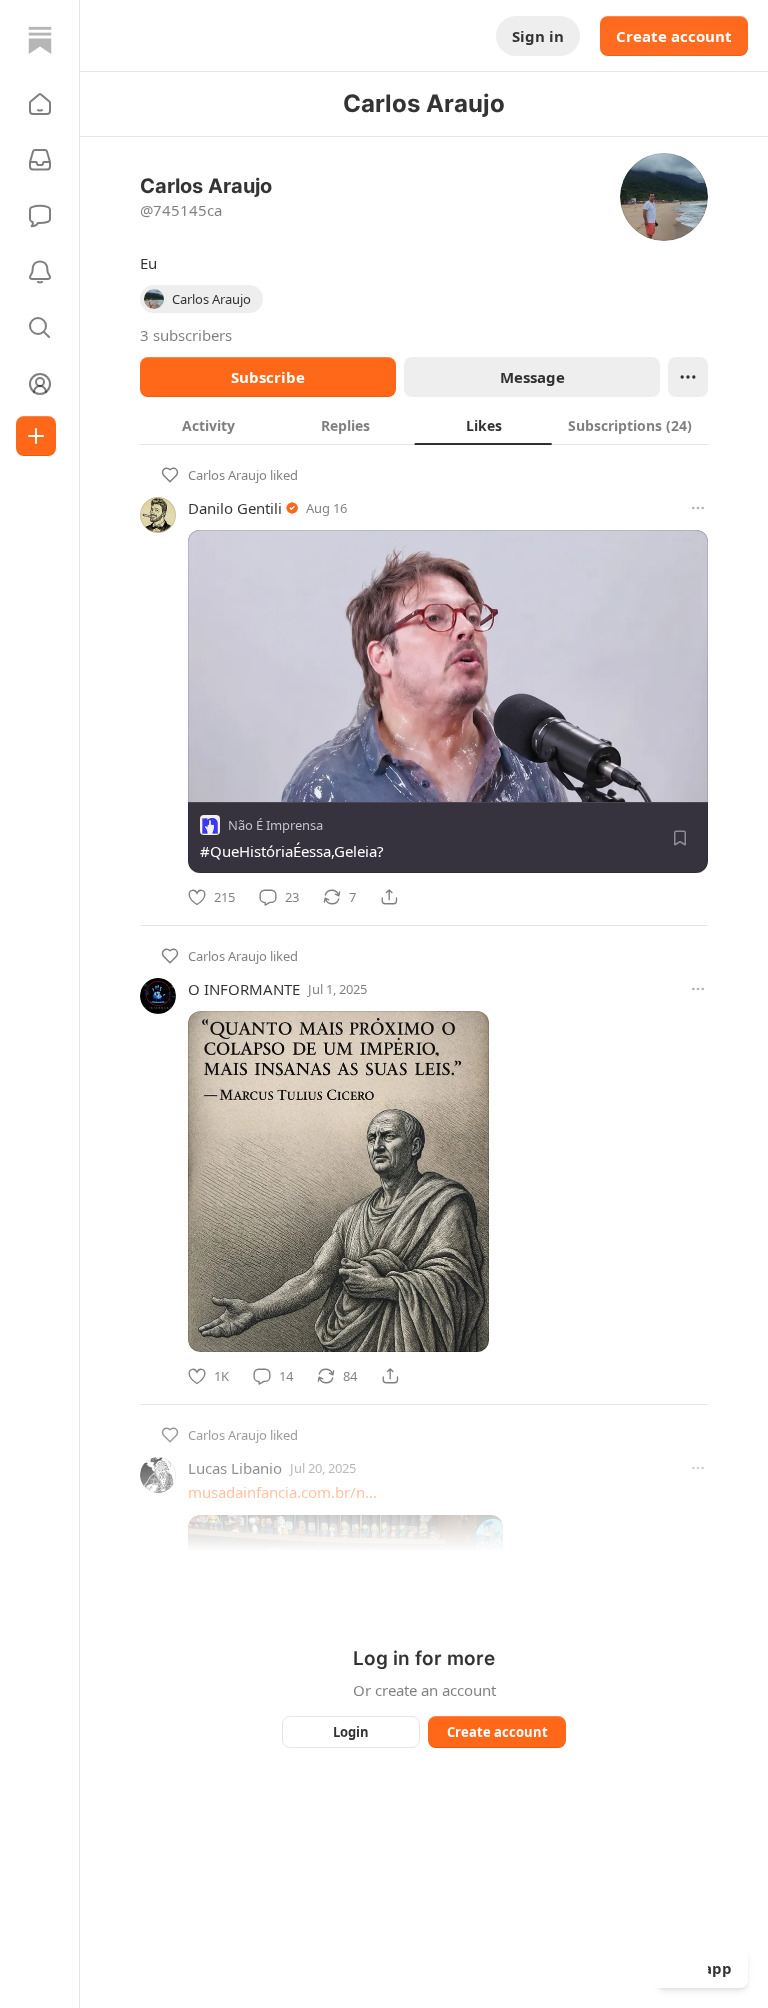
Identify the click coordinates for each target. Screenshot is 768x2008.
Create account (674, 36)
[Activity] (40, 272)
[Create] (36, 436)
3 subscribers (186, 335)
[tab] (208, 425)
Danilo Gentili (235, 508)
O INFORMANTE (244, 989)
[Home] (40, 40)
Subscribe (268, 377)
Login (351, 1732)
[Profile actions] (688, 377)
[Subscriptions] (40, 160)
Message (532, 377)
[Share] (389, 897)
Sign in (538, 36)
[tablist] (424, 425)
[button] (40, 104)
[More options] (698, 508)
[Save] (680, 838)
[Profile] (40, 384)
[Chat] (40, 216)
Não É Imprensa (275, 825)
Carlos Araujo (227, 475)
